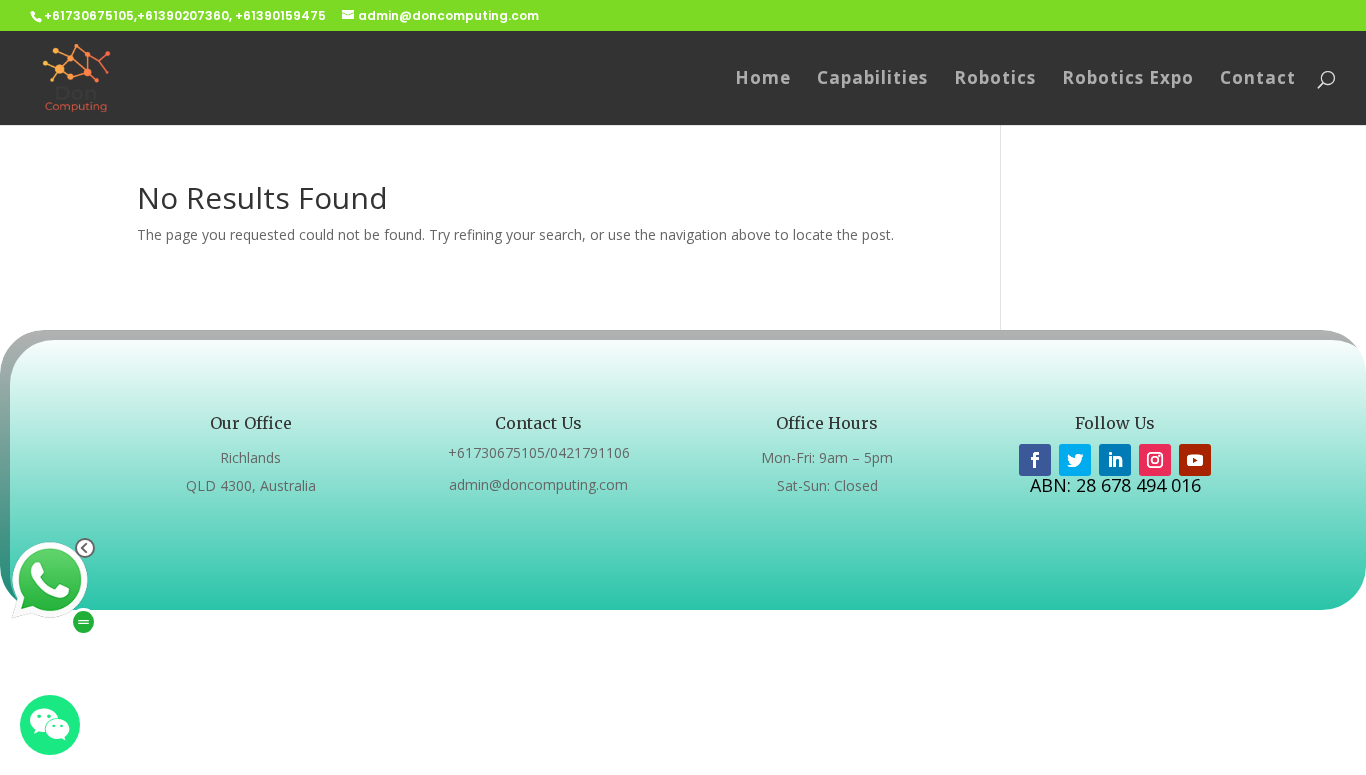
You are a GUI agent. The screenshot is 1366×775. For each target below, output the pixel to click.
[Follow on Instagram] (1155, 460)
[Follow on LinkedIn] (1115, 460)
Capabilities (872, 80)
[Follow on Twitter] (1075, 460)
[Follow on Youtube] (1195, 460)
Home (763, 80)
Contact (1258, 80)
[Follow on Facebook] (1035, 460)
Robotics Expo (1128, 80)
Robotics (995, 80)
